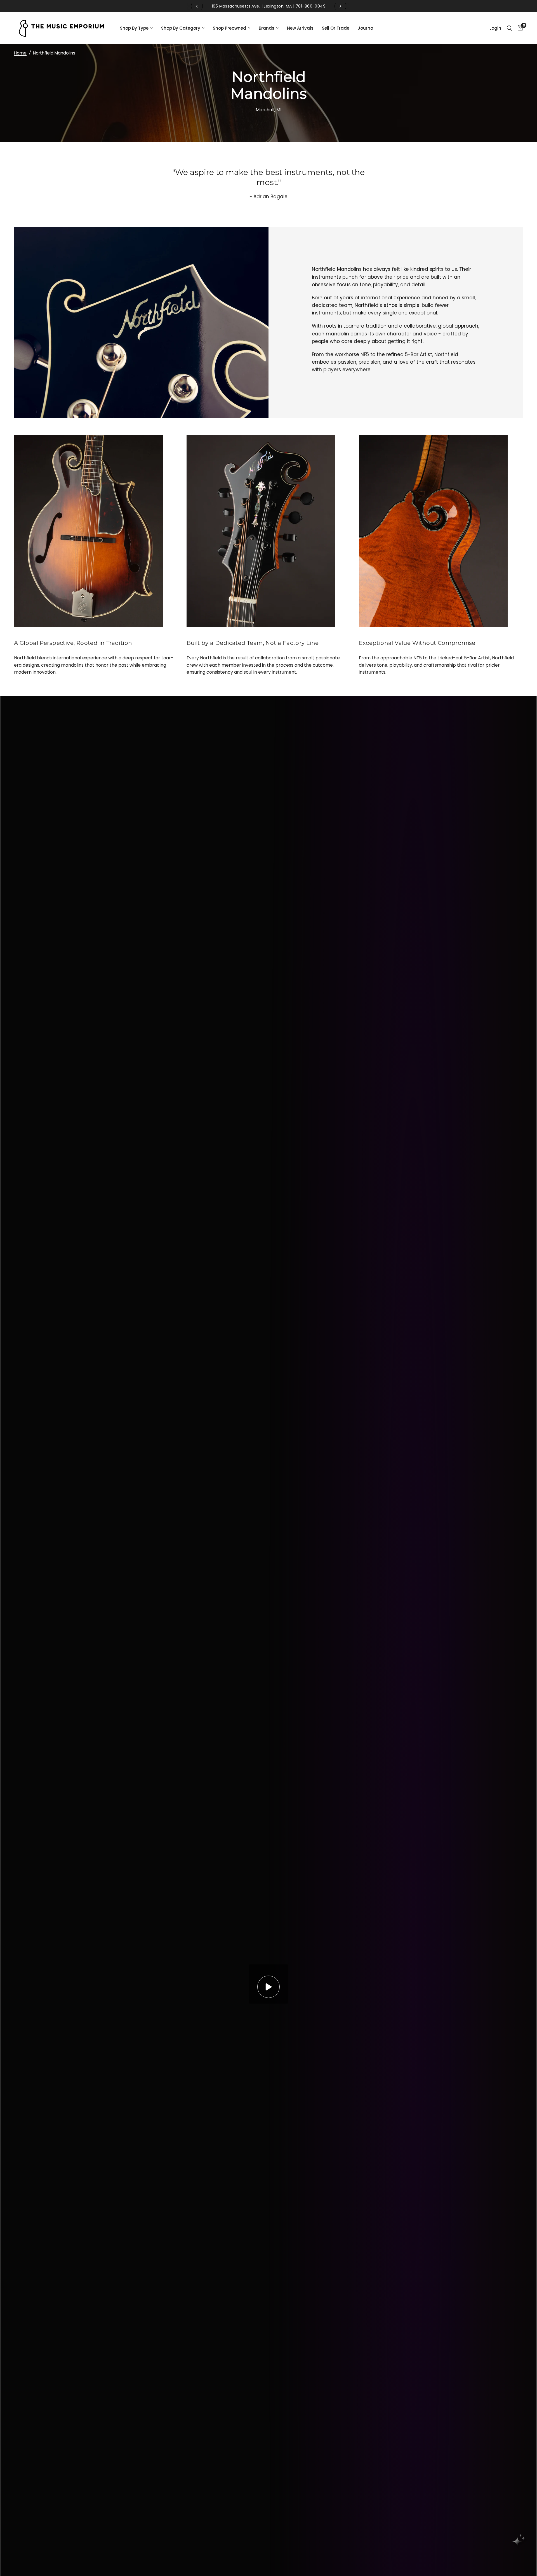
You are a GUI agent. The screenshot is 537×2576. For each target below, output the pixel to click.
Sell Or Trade (336, 28)
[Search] (509, 28)
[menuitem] (136, 28)
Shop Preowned (229, 28)
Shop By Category (181, 28)
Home (20, 53)
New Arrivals (300, 28)
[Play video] (268, 1987)
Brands (267, 28)
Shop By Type (134, 28)
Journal (366, 28)
